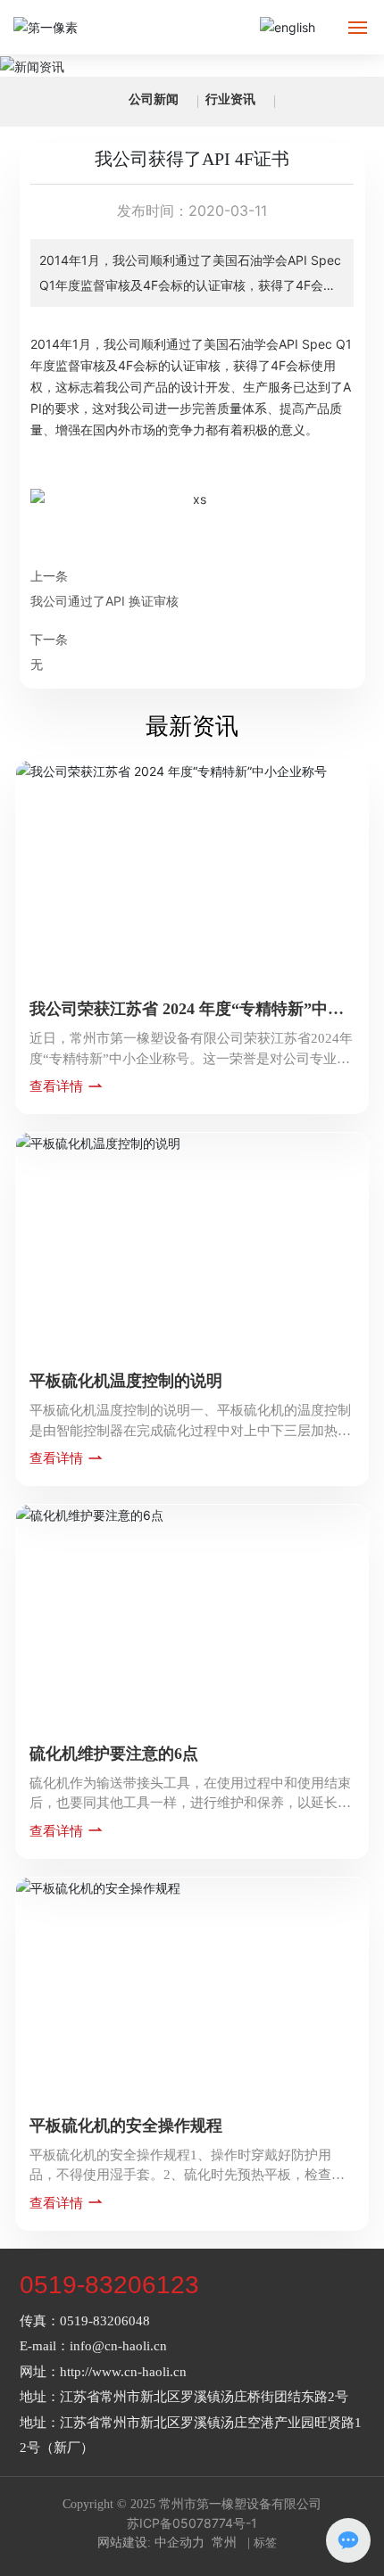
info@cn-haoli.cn (118, 2346)
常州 (224, 2543)
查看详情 (58, 1086)
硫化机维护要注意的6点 (114, 1754)
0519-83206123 (109, 2285)
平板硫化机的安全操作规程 (126, 2126)
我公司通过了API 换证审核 (104, 601)
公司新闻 (154, 99)
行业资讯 (230, 99)
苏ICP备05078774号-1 (192, 2523)
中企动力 (179, 2543)
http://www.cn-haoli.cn (123, 2372)
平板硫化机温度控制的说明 (126, 1381)
